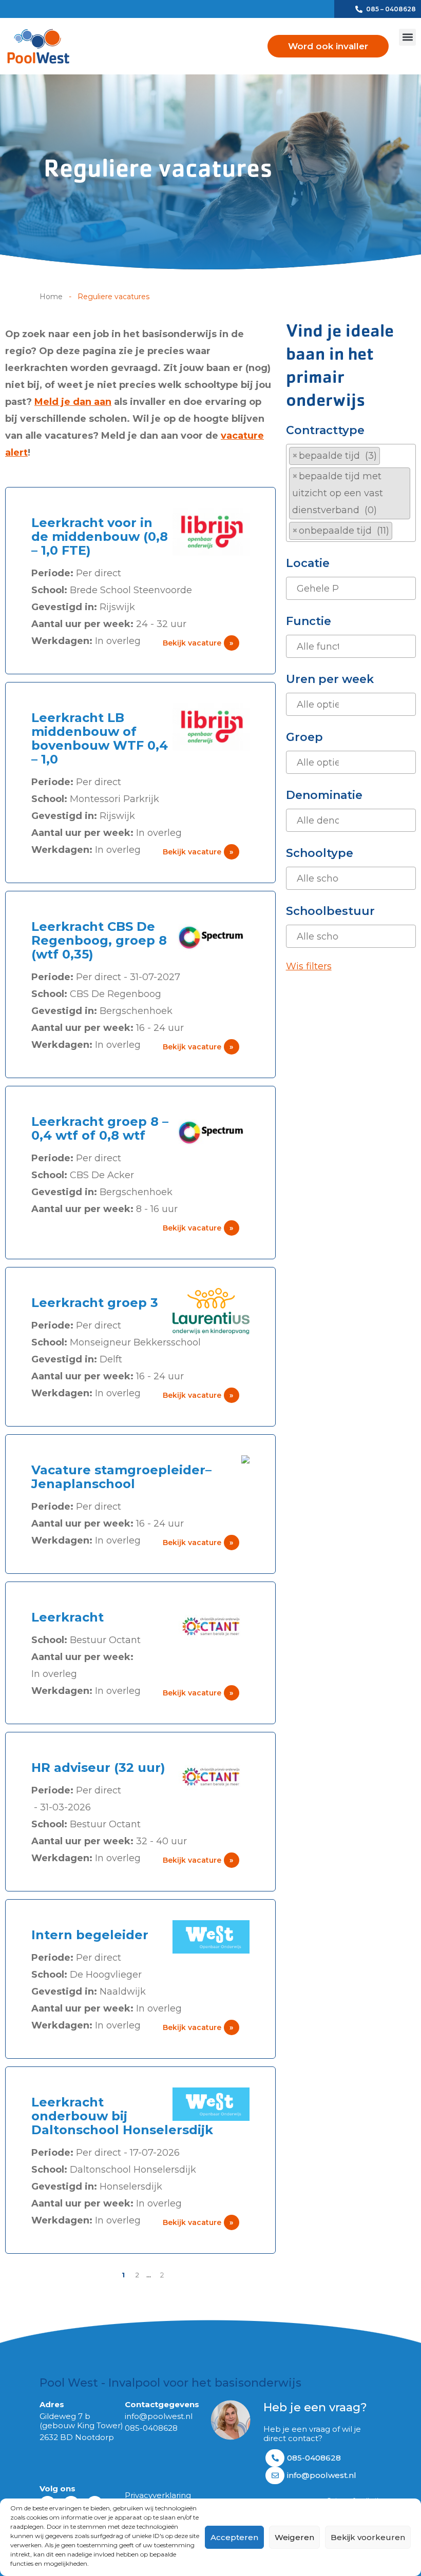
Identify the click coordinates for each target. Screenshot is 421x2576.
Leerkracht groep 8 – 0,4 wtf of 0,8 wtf (100, 1128)
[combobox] (351, 493)
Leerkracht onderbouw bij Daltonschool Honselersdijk (122, 2116)
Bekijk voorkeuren (368, 2537)
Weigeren (294, 2537)
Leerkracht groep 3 (95, 1303)
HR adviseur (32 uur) (98, 1768)
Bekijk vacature (198, 643)
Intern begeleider (90, 1935)
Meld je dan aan (73, 402)
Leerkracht (68, 1617)
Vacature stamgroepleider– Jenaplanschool (121, 1477)
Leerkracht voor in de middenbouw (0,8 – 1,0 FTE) (100, 536)
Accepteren (234, 2537)
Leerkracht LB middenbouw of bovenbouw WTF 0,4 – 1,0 (100, 738)
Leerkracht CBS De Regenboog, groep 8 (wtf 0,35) (99, 940)
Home (51, 297)
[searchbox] (399, 531)
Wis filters (309, 966)
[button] (407, 37)
